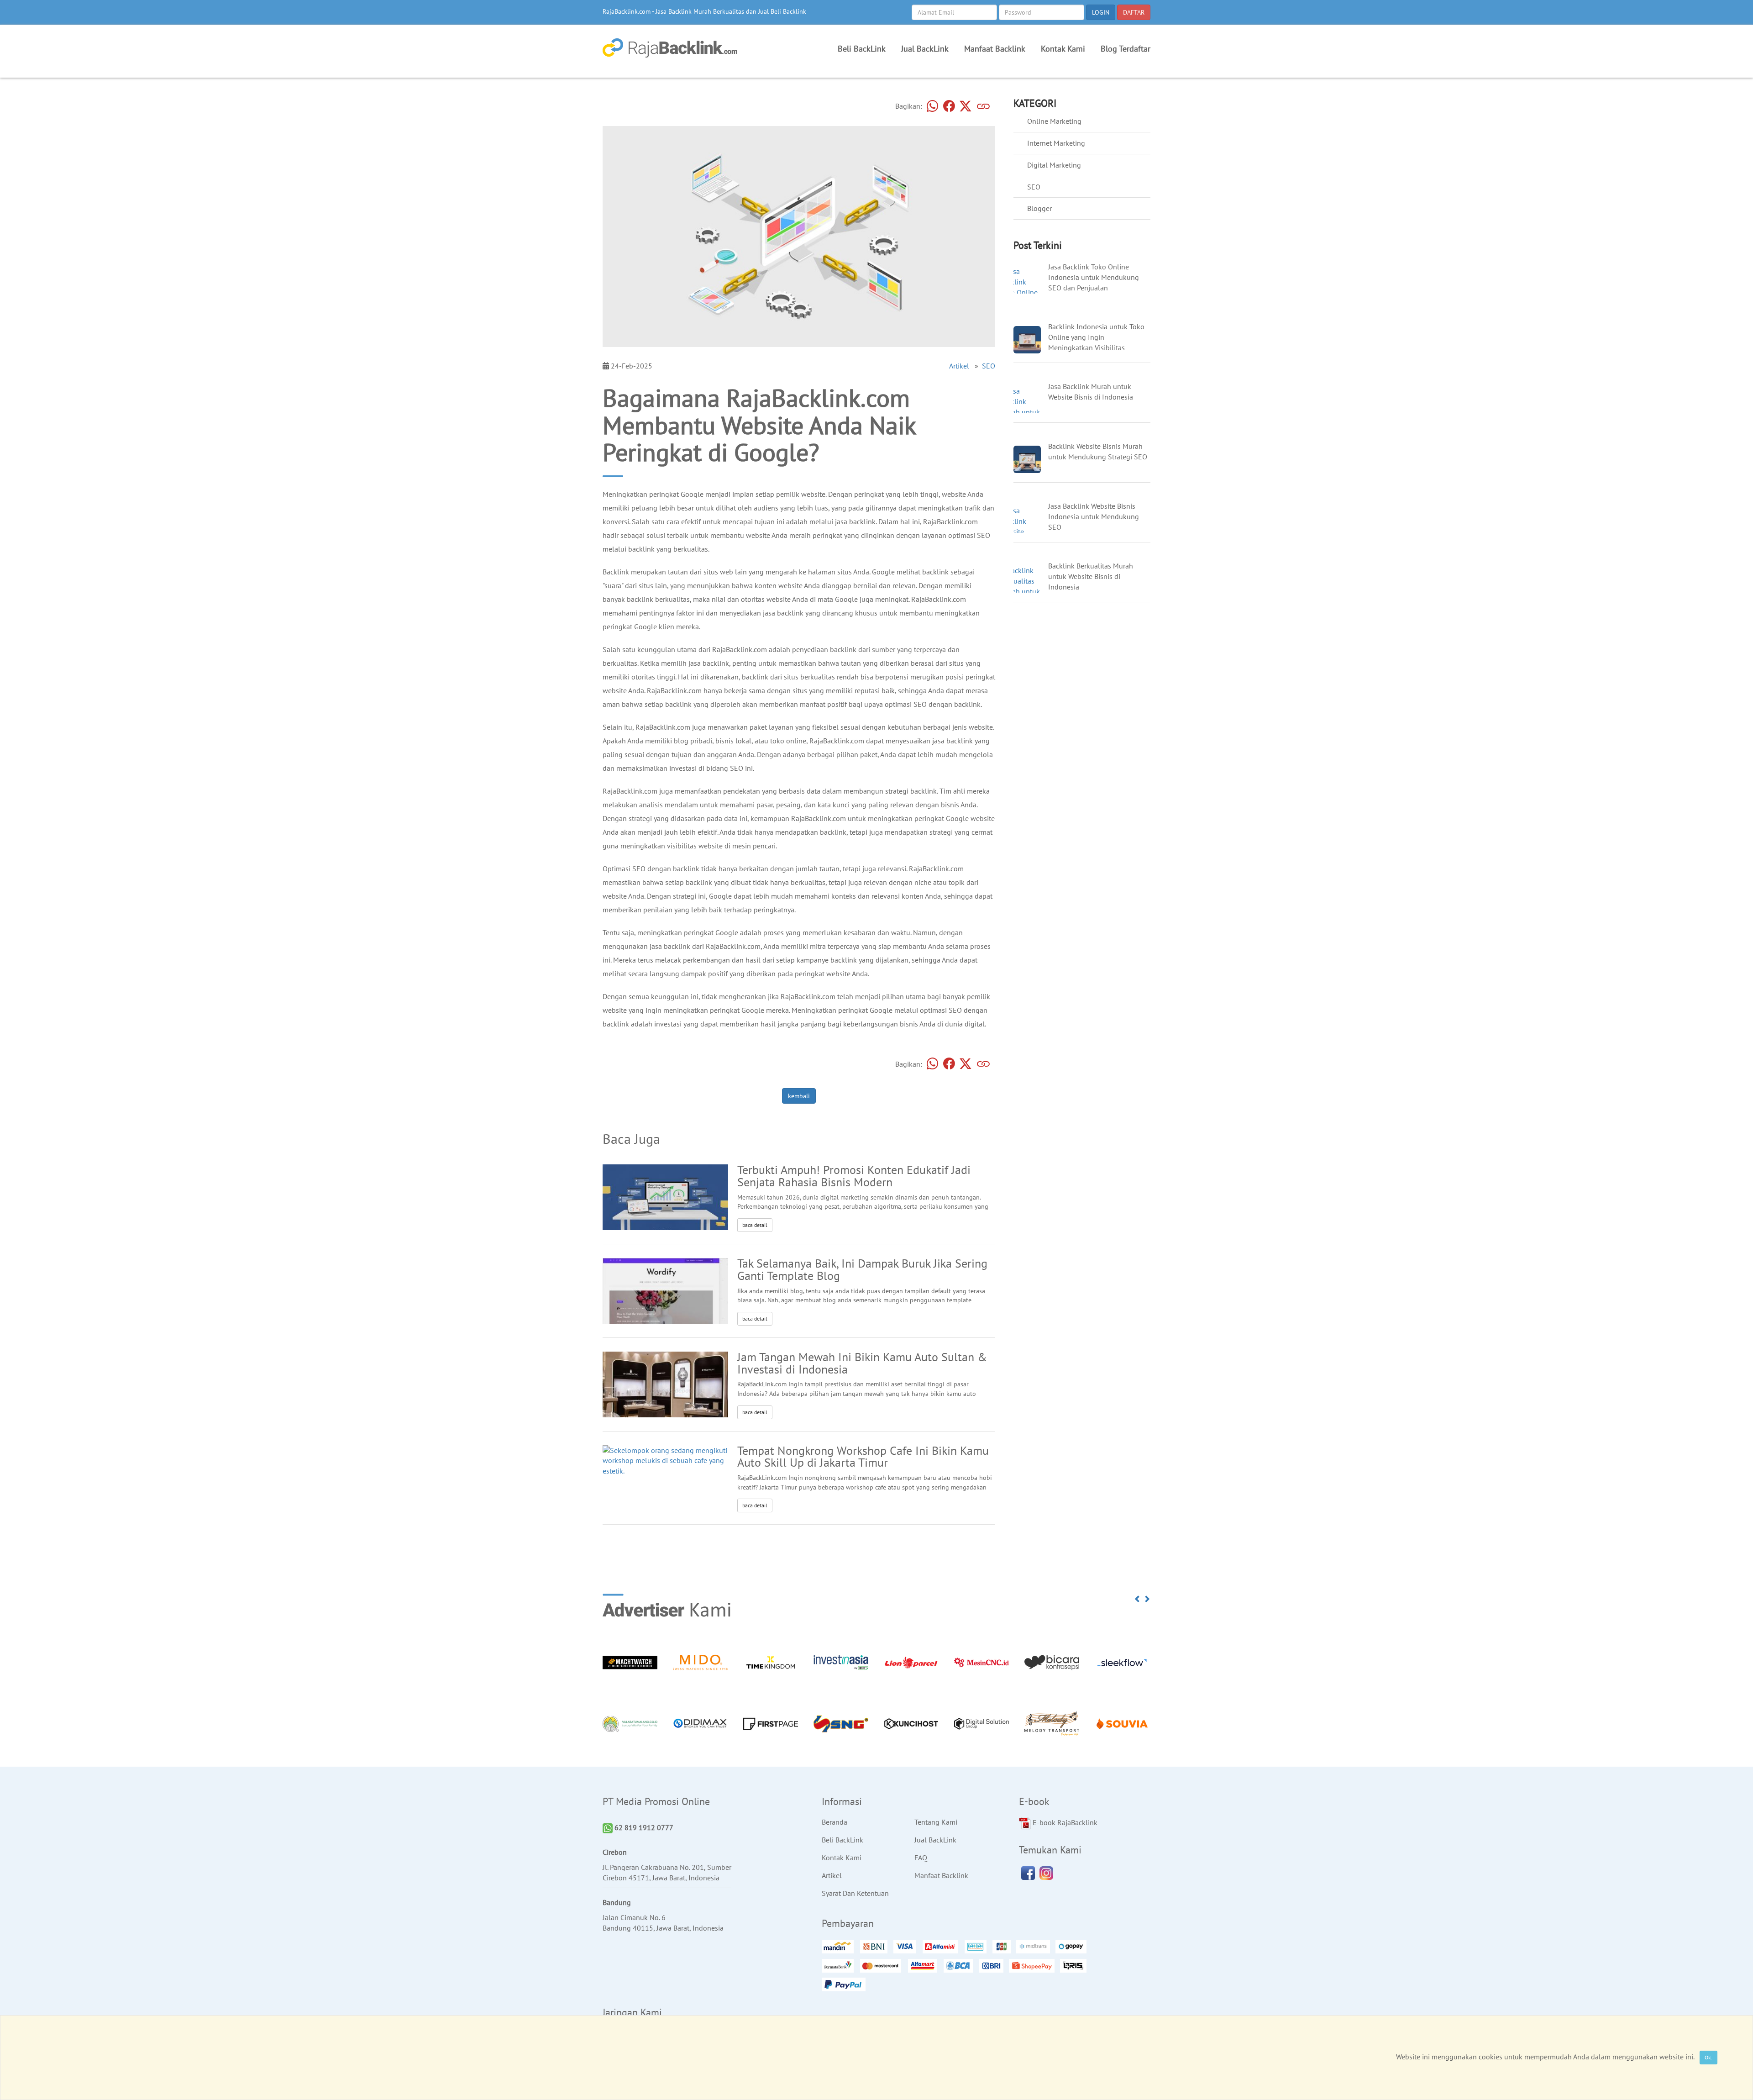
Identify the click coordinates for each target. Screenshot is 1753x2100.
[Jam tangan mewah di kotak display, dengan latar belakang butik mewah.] (665, 1390)
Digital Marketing (1054, 165)
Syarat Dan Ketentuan (855, 1893)
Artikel (959, 366)
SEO (989, 366)
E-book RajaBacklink (1064, 1822)
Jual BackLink (925, 49)
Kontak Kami (1063, 49)
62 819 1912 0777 (643, 1827)
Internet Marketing (1056, 143)
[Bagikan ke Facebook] (949, 107)
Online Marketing (1054, 121)
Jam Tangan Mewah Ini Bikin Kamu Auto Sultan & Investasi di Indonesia (862, 1363)
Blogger (1039, 208)
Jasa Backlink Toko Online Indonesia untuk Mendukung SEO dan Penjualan (1094, 277)
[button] (1138, 1599)
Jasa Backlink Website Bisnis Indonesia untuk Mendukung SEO (1094, 516)
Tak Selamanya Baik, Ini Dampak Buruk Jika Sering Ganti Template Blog (862, 1269)
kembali (799, 1096)
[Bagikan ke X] (966, 107)
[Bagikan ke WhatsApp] (933, 107)
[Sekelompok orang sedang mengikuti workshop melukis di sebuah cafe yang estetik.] (665, 1460)
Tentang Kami (936, 1822)
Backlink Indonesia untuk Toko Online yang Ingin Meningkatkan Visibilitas (1096, 337)
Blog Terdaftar (1126, 49)
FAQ (921, 1858)
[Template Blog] (665, 1306)
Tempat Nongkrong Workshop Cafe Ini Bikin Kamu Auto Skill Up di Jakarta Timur (863, 1457)
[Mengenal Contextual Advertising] (665, 1199)
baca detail (755, 1225)
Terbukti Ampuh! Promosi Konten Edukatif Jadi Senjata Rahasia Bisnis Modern (854, 1176)
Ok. (1708, 2057)
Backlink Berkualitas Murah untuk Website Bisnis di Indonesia (1091, 576)
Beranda (835, 1822)
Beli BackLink (862, 49)
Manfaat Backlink (995, 49)
